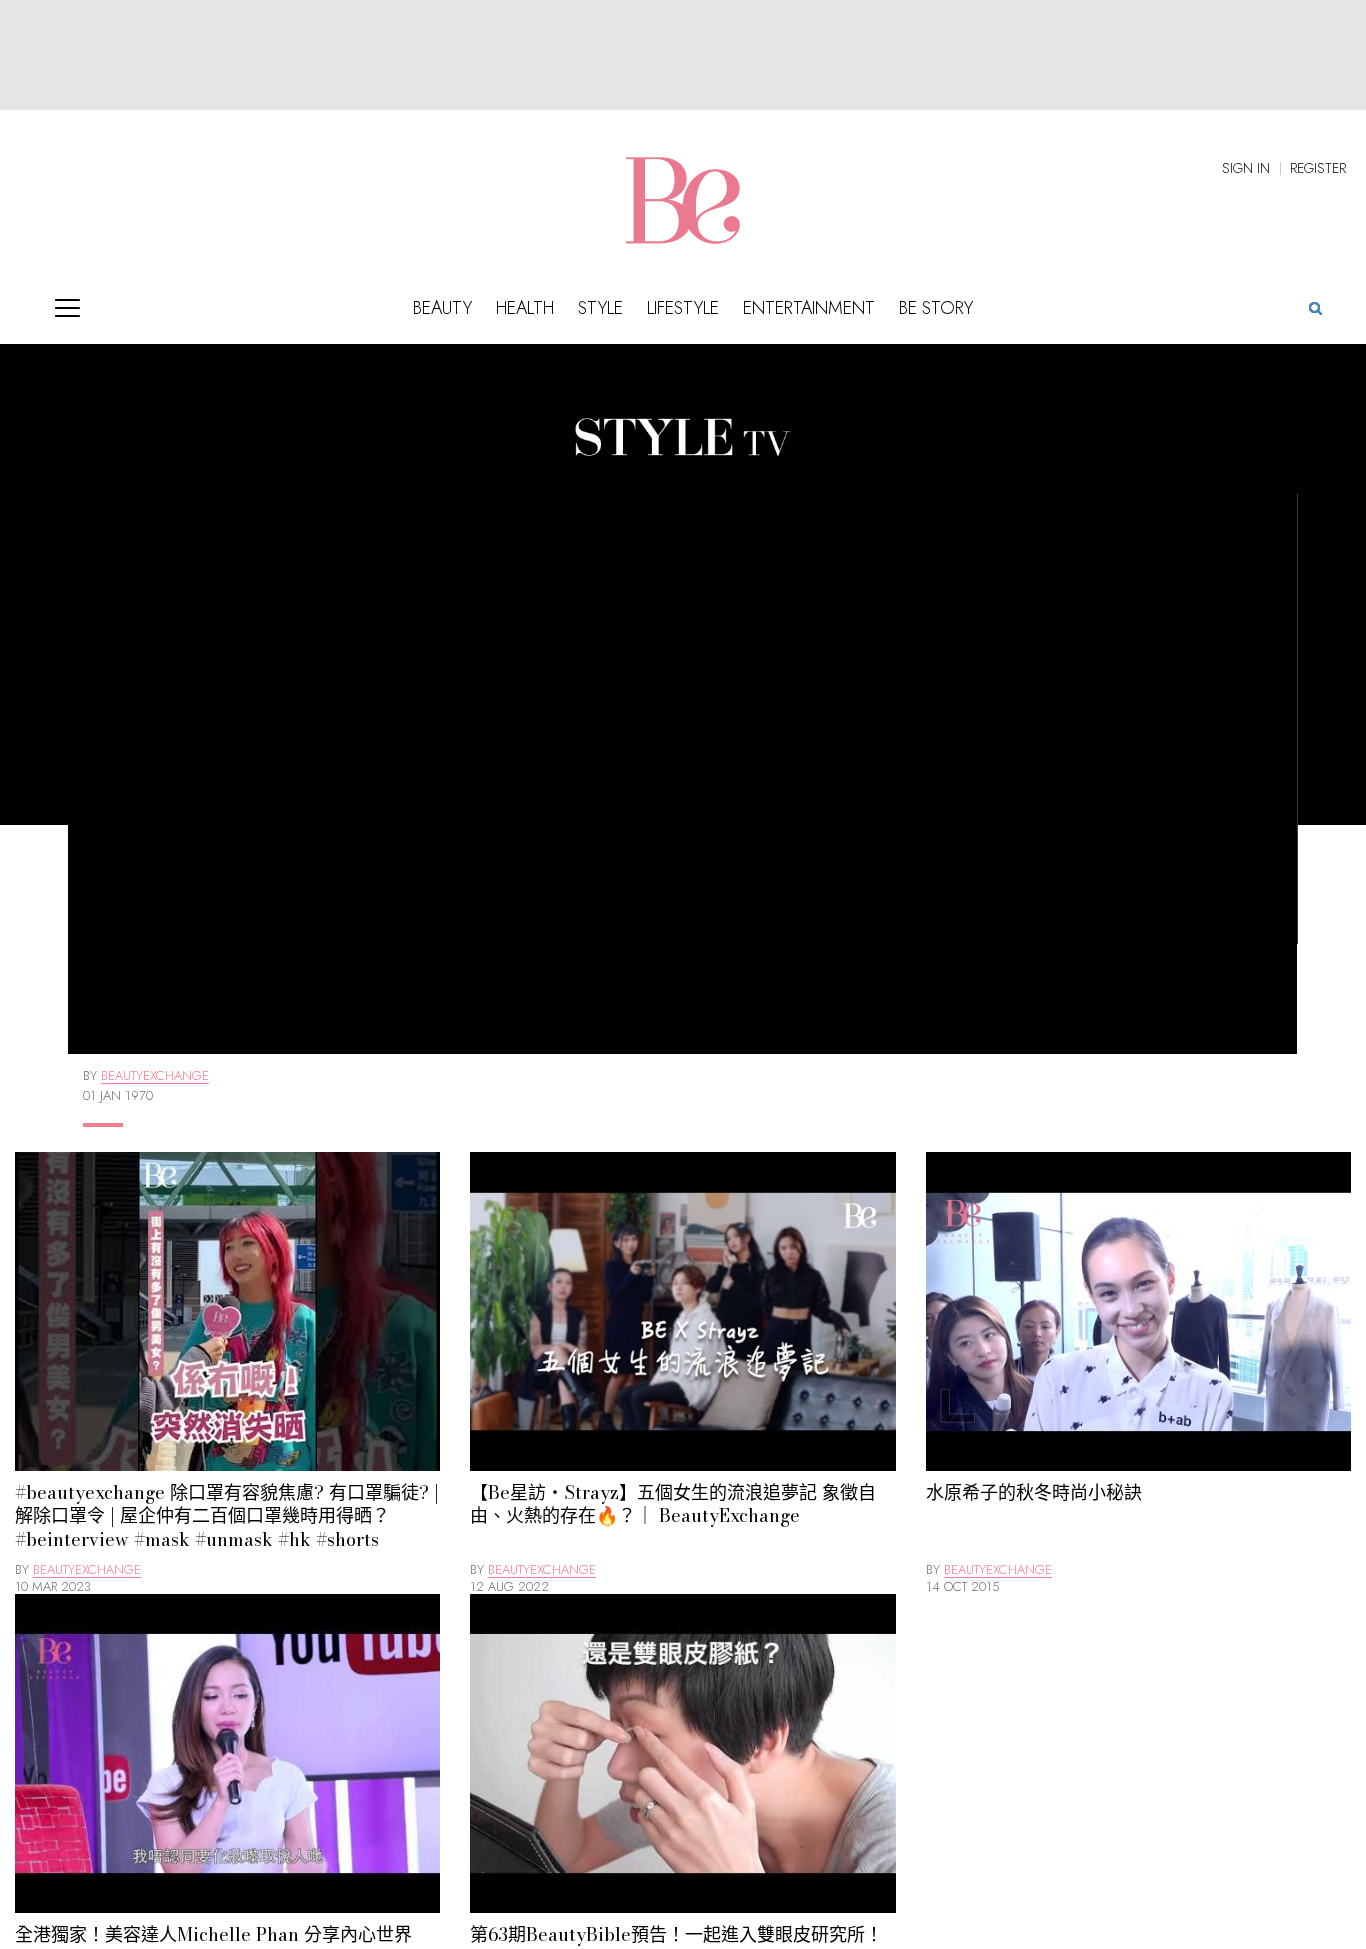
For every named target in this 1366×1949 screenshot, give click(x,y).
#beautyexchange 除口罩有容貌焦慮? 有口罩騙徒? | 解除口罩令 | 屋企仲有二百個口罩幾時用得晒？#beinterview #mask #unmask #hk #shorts (227, 1516)
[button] (1315, 307)
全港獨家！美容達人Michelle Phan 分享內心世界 (213, 1934)
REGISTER (1318, 168)
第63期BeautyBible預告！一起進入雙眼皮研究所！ (676, 1934)
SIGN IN (1246, 168)
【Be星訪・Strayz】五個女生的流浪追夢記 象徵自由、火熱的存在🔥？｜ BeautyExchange (673, 1504)
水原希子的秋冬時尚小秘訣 (1034, 1492)
